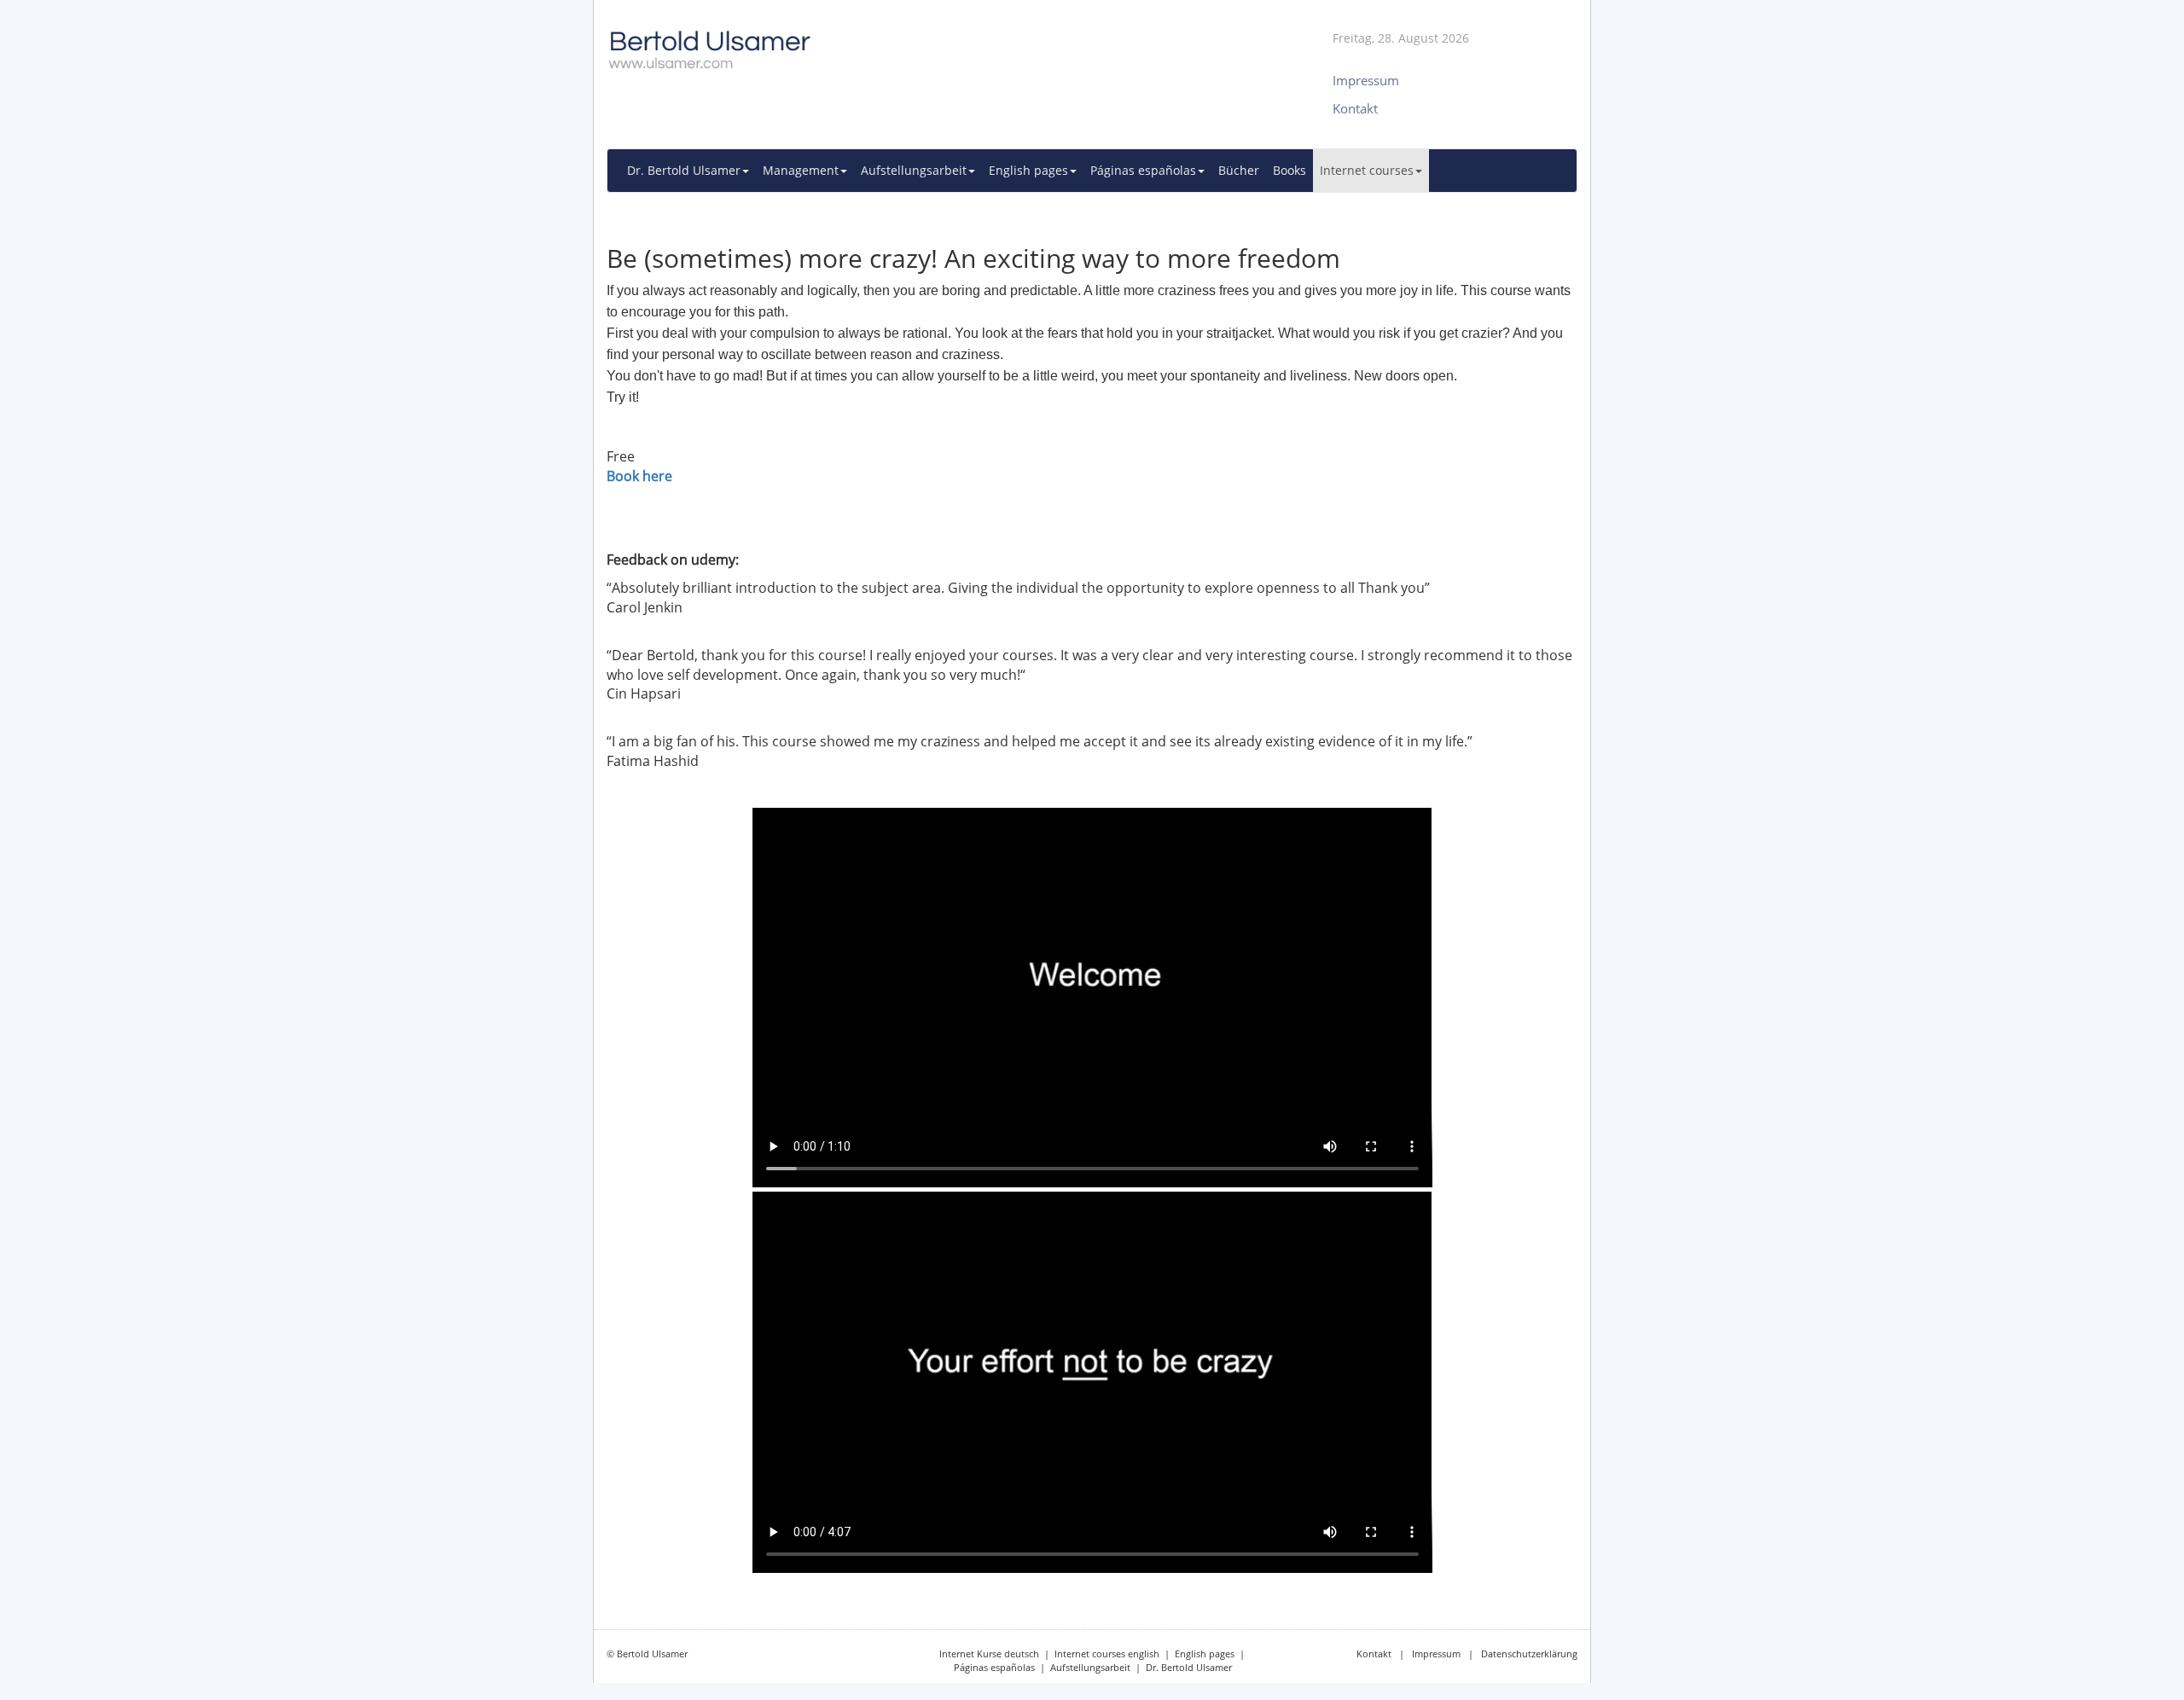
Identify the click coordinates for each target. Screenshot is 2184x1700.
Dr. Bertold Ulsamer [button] (684, 170)
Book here (639, 476)
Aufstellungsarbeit (1090, 1667)
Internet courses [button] (1367, 170)
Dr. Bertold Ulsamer (1189, 1667)
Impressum (1436, 1654)
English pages (1205, 1654)
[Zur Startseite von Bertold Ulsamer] (926, 42)
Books (1289, 170)
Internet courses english (1107, 1654)
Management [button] (801, 170)
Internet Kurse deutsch (989, 1654)
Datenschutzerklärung (1529, 1654)
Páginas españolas (994, 1667)
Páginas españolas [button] (1143, 170)
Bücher (1239, 170)
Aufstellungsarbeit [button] (914, 170)
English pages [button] (1028, 170)
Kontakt (1374, 1654)
